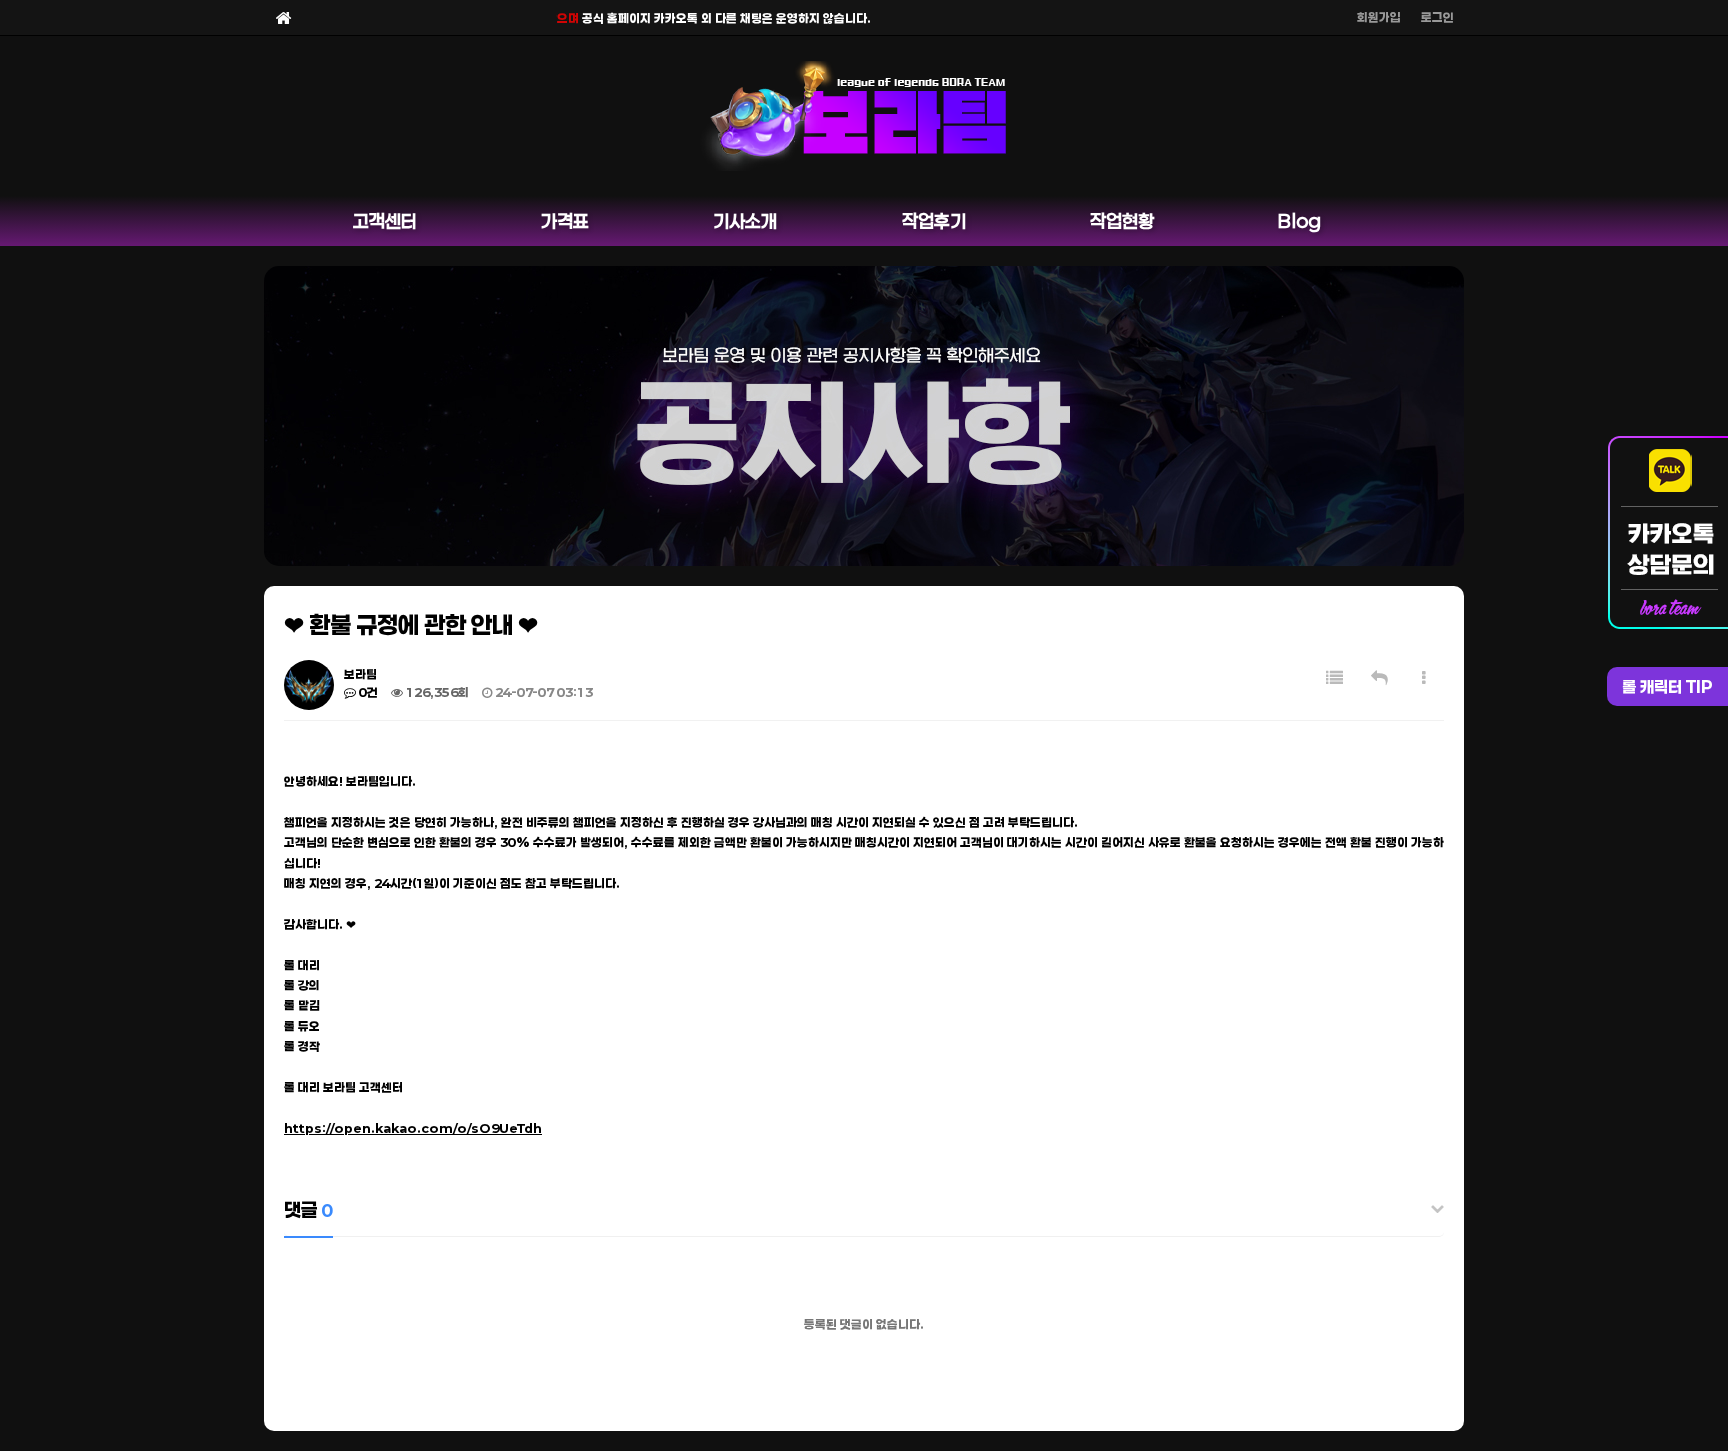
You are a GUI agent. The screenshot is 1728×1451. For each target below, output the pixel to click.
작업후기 (934, 221)
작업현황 (1122, 221)
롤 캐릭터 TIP (1667, 686)
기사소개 (745, 221)
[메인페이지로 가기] (284, 17)
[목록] (1334, 677)
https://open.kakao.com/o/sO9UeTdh (413, 1128)
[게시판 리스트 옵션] (1424, 677)
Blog (1299, 221)
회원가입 (1379, 17)
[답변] (1379, 677)
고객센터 (385, 221)
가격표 (565, 221)
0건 (367, 692)
